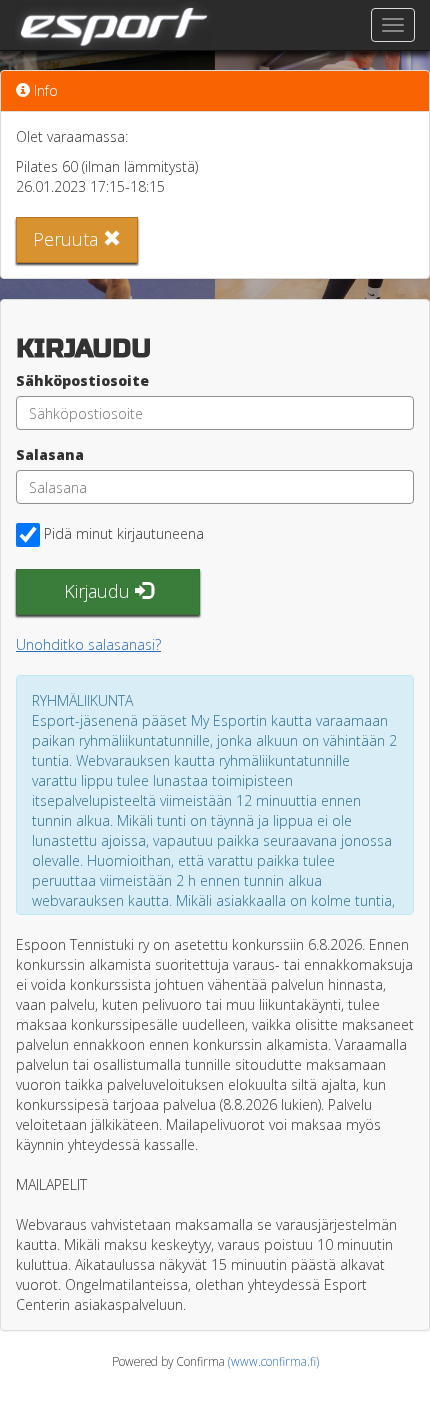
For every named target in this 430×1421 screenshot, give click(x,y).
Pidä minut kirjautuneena (124, 533)
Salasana (50, 454)
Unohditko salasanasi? (88, 644)
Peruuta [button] (68, 239)
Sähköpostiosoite (82, 380)
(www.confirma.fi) (273, 1361)
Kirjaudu (99, 591)
